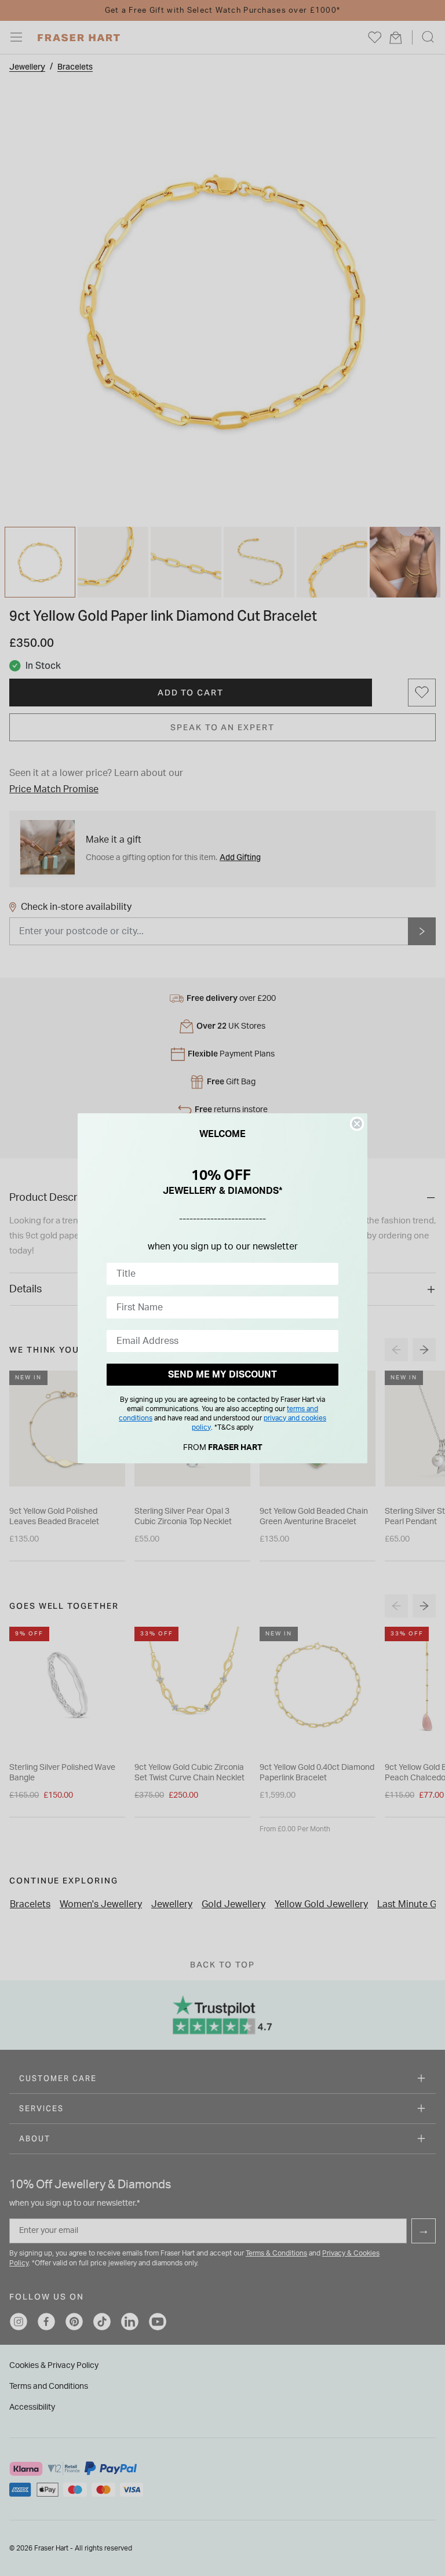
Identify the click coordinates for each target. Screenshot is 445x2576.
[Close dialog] (357, 1124)
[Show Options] (327, 1274)
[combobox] (219, 1274)
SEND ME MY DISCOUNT (222, 1375)
